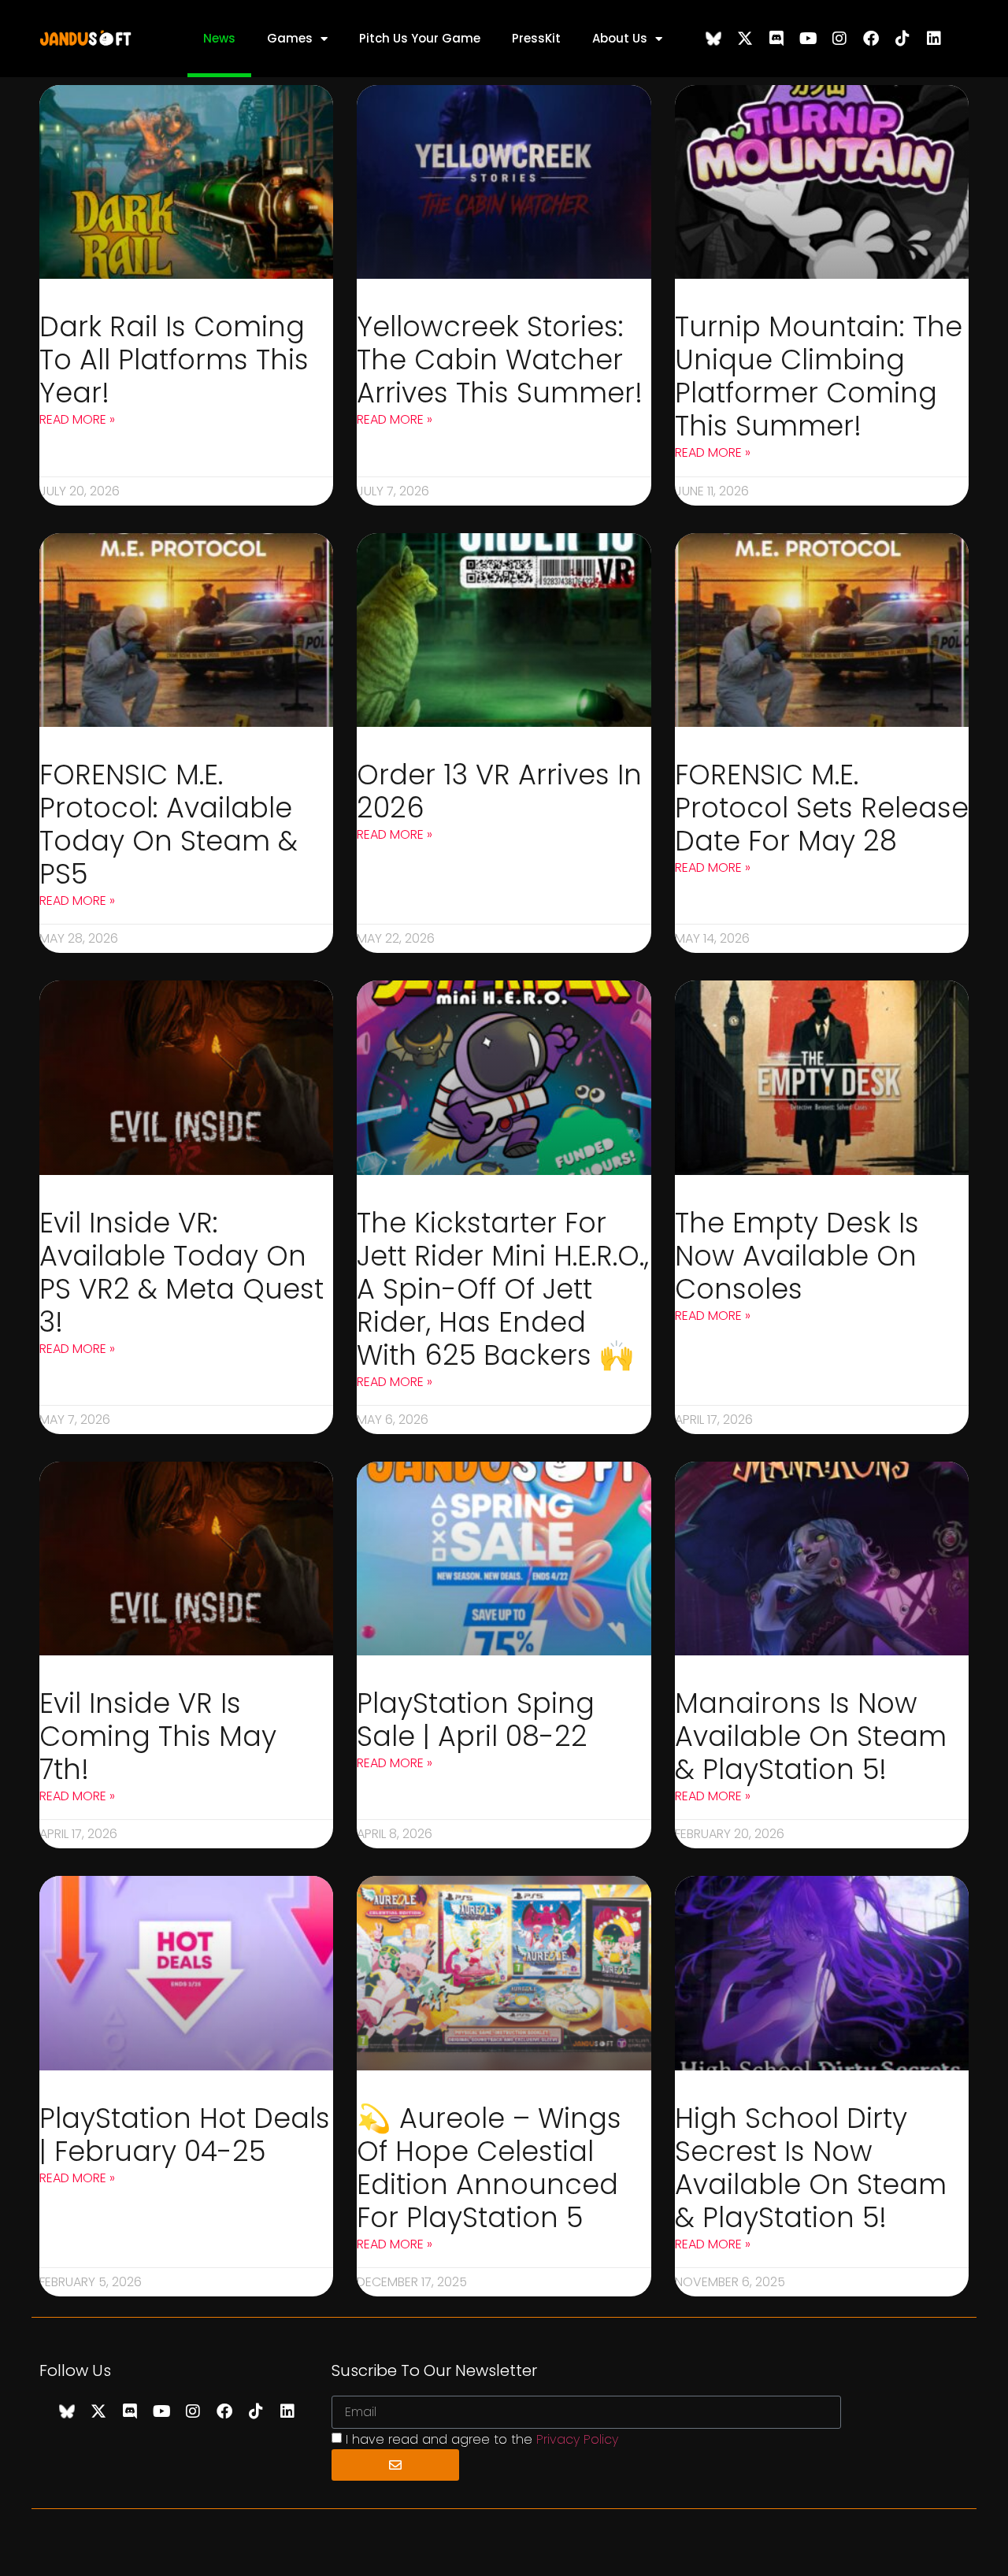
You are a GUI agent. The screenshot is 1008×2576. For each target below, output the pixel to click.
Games (290, 38)
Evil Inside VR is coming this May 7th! (158, 1736)
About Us (620, 38)
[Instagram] (839, 39)
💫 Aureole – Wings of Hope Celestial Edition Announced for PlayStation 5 (489, 2168)
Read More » (77, 419)
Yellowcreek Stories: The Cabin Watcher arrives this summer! (500, 360)
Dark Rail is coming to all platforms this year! (174, 360)
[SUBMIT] (395, 2465)
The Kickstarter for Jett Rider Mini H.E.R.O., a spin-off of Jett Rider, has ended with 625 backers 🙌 (503, 1289)
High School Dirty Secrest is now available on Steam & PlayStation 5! (811, 2168)
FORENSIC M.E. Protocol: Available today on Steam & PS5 (169, 824)
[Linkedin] (934, 39)
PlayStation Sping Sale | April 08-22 (476, 1720)
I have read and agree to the (482, 2439)
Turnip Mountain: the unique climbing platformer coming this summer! (819, 376)
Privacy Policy (577, 2439)
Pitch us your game (420, 38)
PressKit (536, 38)
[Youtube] (808, 39)
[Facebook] (871, 39)
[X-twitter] (745, 39)
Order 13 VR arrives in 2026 (499, 791)
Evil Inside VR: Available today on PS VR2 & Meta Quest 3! (182, 1272)
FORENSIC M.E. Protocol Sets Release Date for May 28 (822, 808)
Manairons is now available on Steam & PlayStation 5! (811, 1736)
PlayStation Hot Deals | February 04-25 (185, 2135)
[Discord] (776, 39)
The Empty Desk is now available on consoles (797, 1256)
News (219, 38)
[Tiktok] (902, 39)
